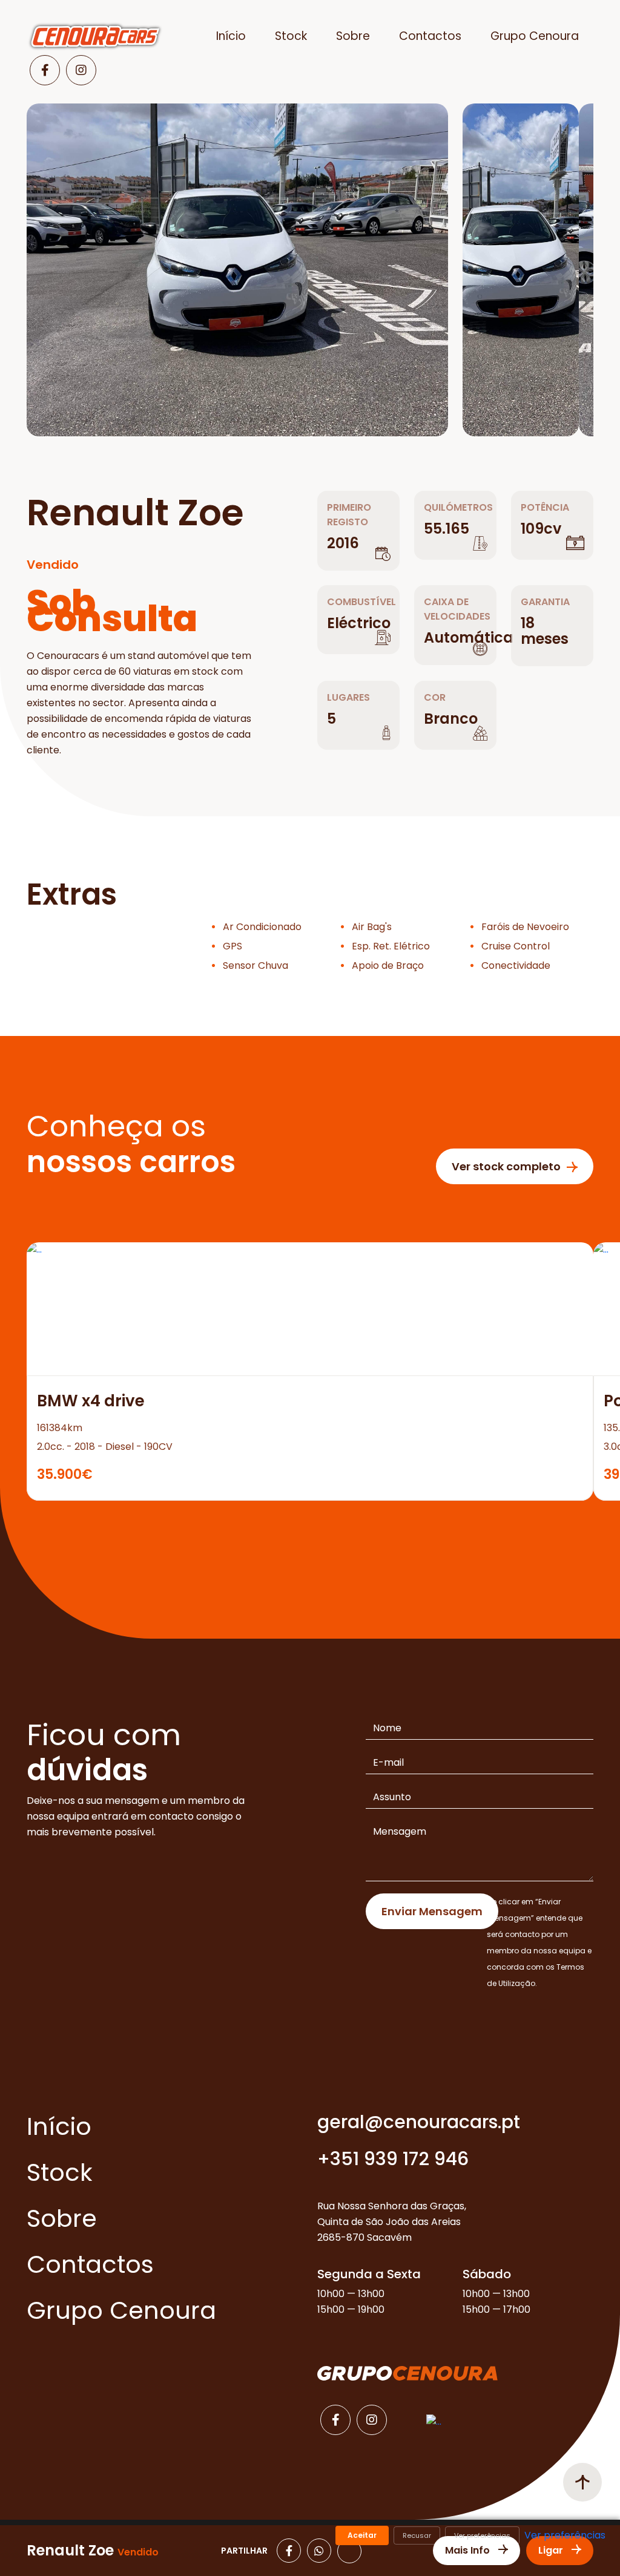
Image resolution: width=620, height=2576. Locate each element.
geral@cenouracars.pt (419, 2122)
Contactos (430, 36)
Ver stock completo (506, 1166)
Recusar (417, 2535)
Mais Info (469, 2550)
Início (231, 36)
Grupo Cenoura (535, 36)
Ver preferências (482, 2535)
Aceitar (362, 2535)
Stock (291, 36)
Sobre (353, 36)
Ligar (552, 2550)
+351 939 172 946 (393, 2159)
